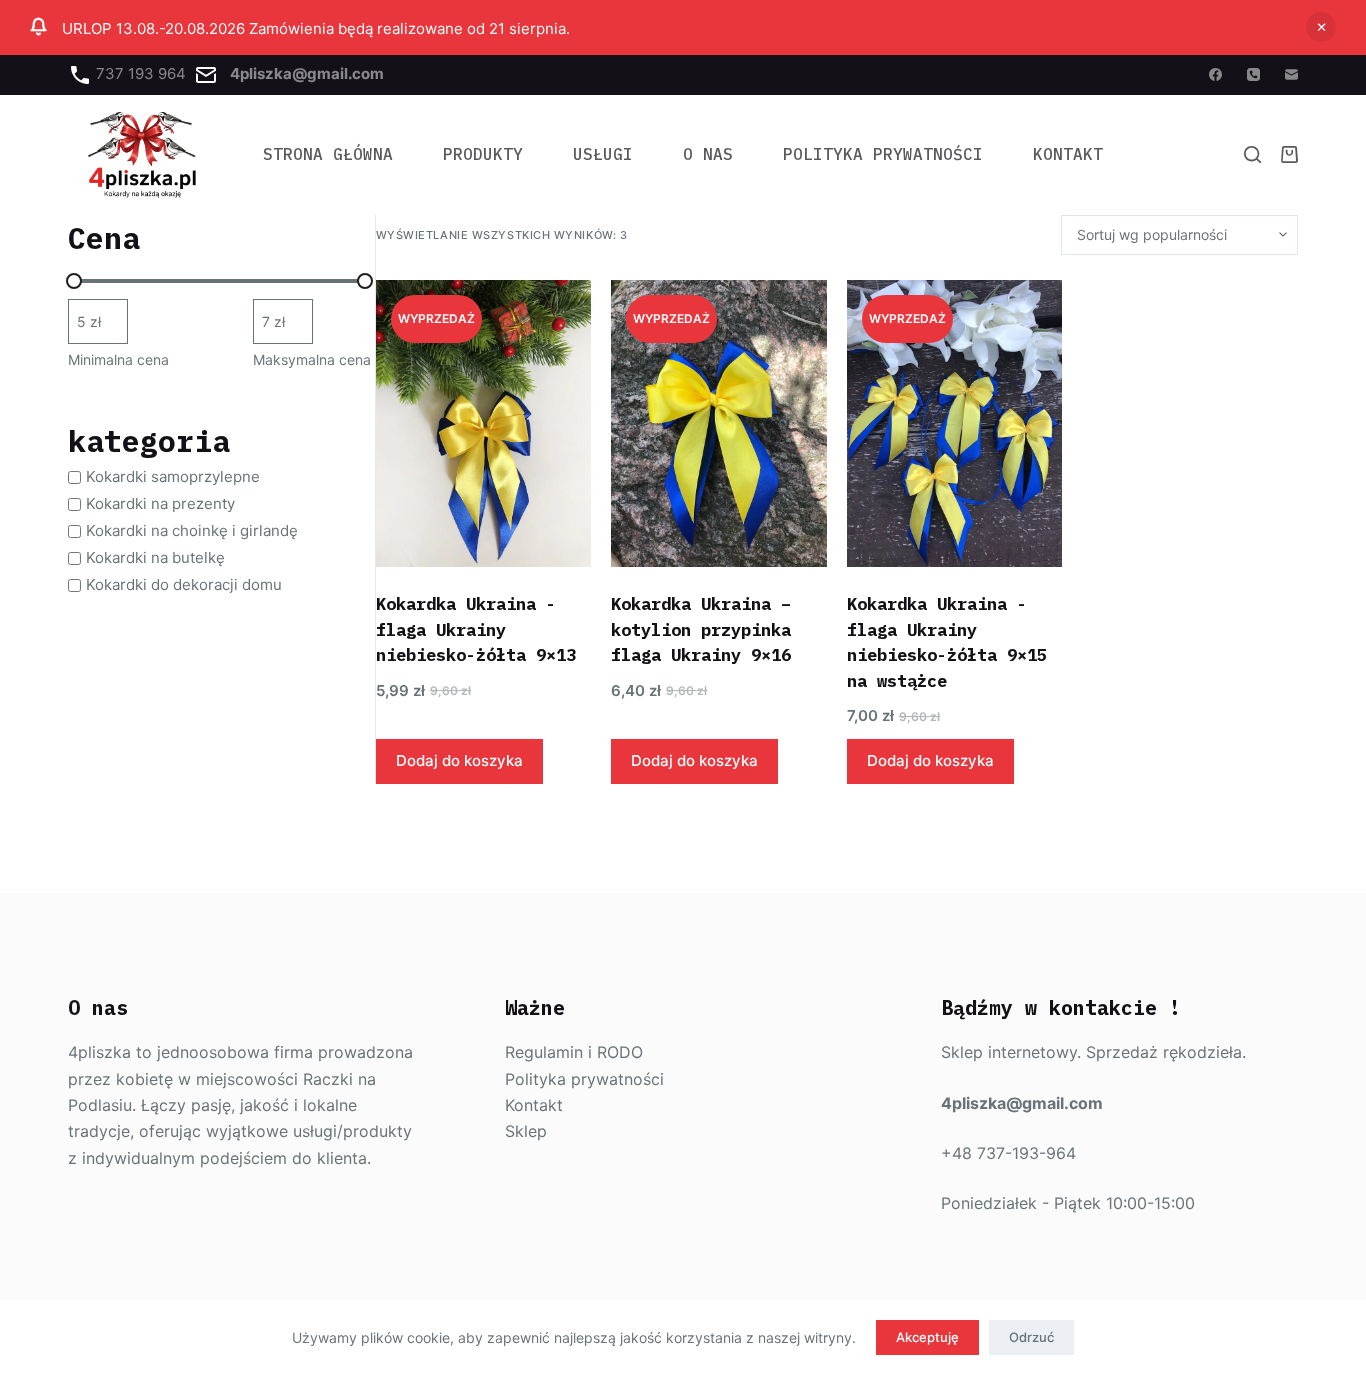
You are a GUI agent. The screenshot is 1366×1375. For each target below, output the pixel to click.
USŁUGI (603, 154)
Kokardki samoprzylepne (173, 476)
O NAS (708, 154)
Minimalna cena (118, 359)
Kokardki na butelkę (155, 557)
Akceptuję (927, 1337)
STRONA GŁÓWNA (328, 154)
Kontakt (1068, 154)
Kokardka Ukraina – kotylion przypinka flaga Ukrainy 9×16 (701, 629)
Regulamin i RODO (574, 1052)
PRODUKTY (483, 154)
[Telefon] (1253, 74)
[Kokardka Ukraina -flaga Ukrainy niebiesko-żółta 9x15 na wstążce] (955, 423)
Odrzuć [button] (1321, 27)
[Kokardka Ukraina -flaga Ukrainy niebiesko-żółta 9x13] (484, 423)
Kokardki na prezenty (160, 503)
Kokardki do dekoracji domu (184, 584)
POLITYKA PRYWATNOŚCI (883, 154)
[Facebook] (1215, 74)
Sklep (526, 1131)
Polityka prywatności (584, 1079)
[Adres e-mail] (1291, 74)
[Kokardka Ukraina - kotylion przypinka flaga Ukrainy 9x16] (719, 423)
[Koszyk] (1289, 154)
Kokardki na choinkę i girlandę (192, 530)
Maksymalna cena (312, 359)
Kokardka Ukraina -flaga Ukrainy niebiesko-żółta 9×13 (476, 629)
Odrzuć (1031, 1337)
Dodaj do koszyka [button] (459, 760)
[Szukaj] (1252, 154)
